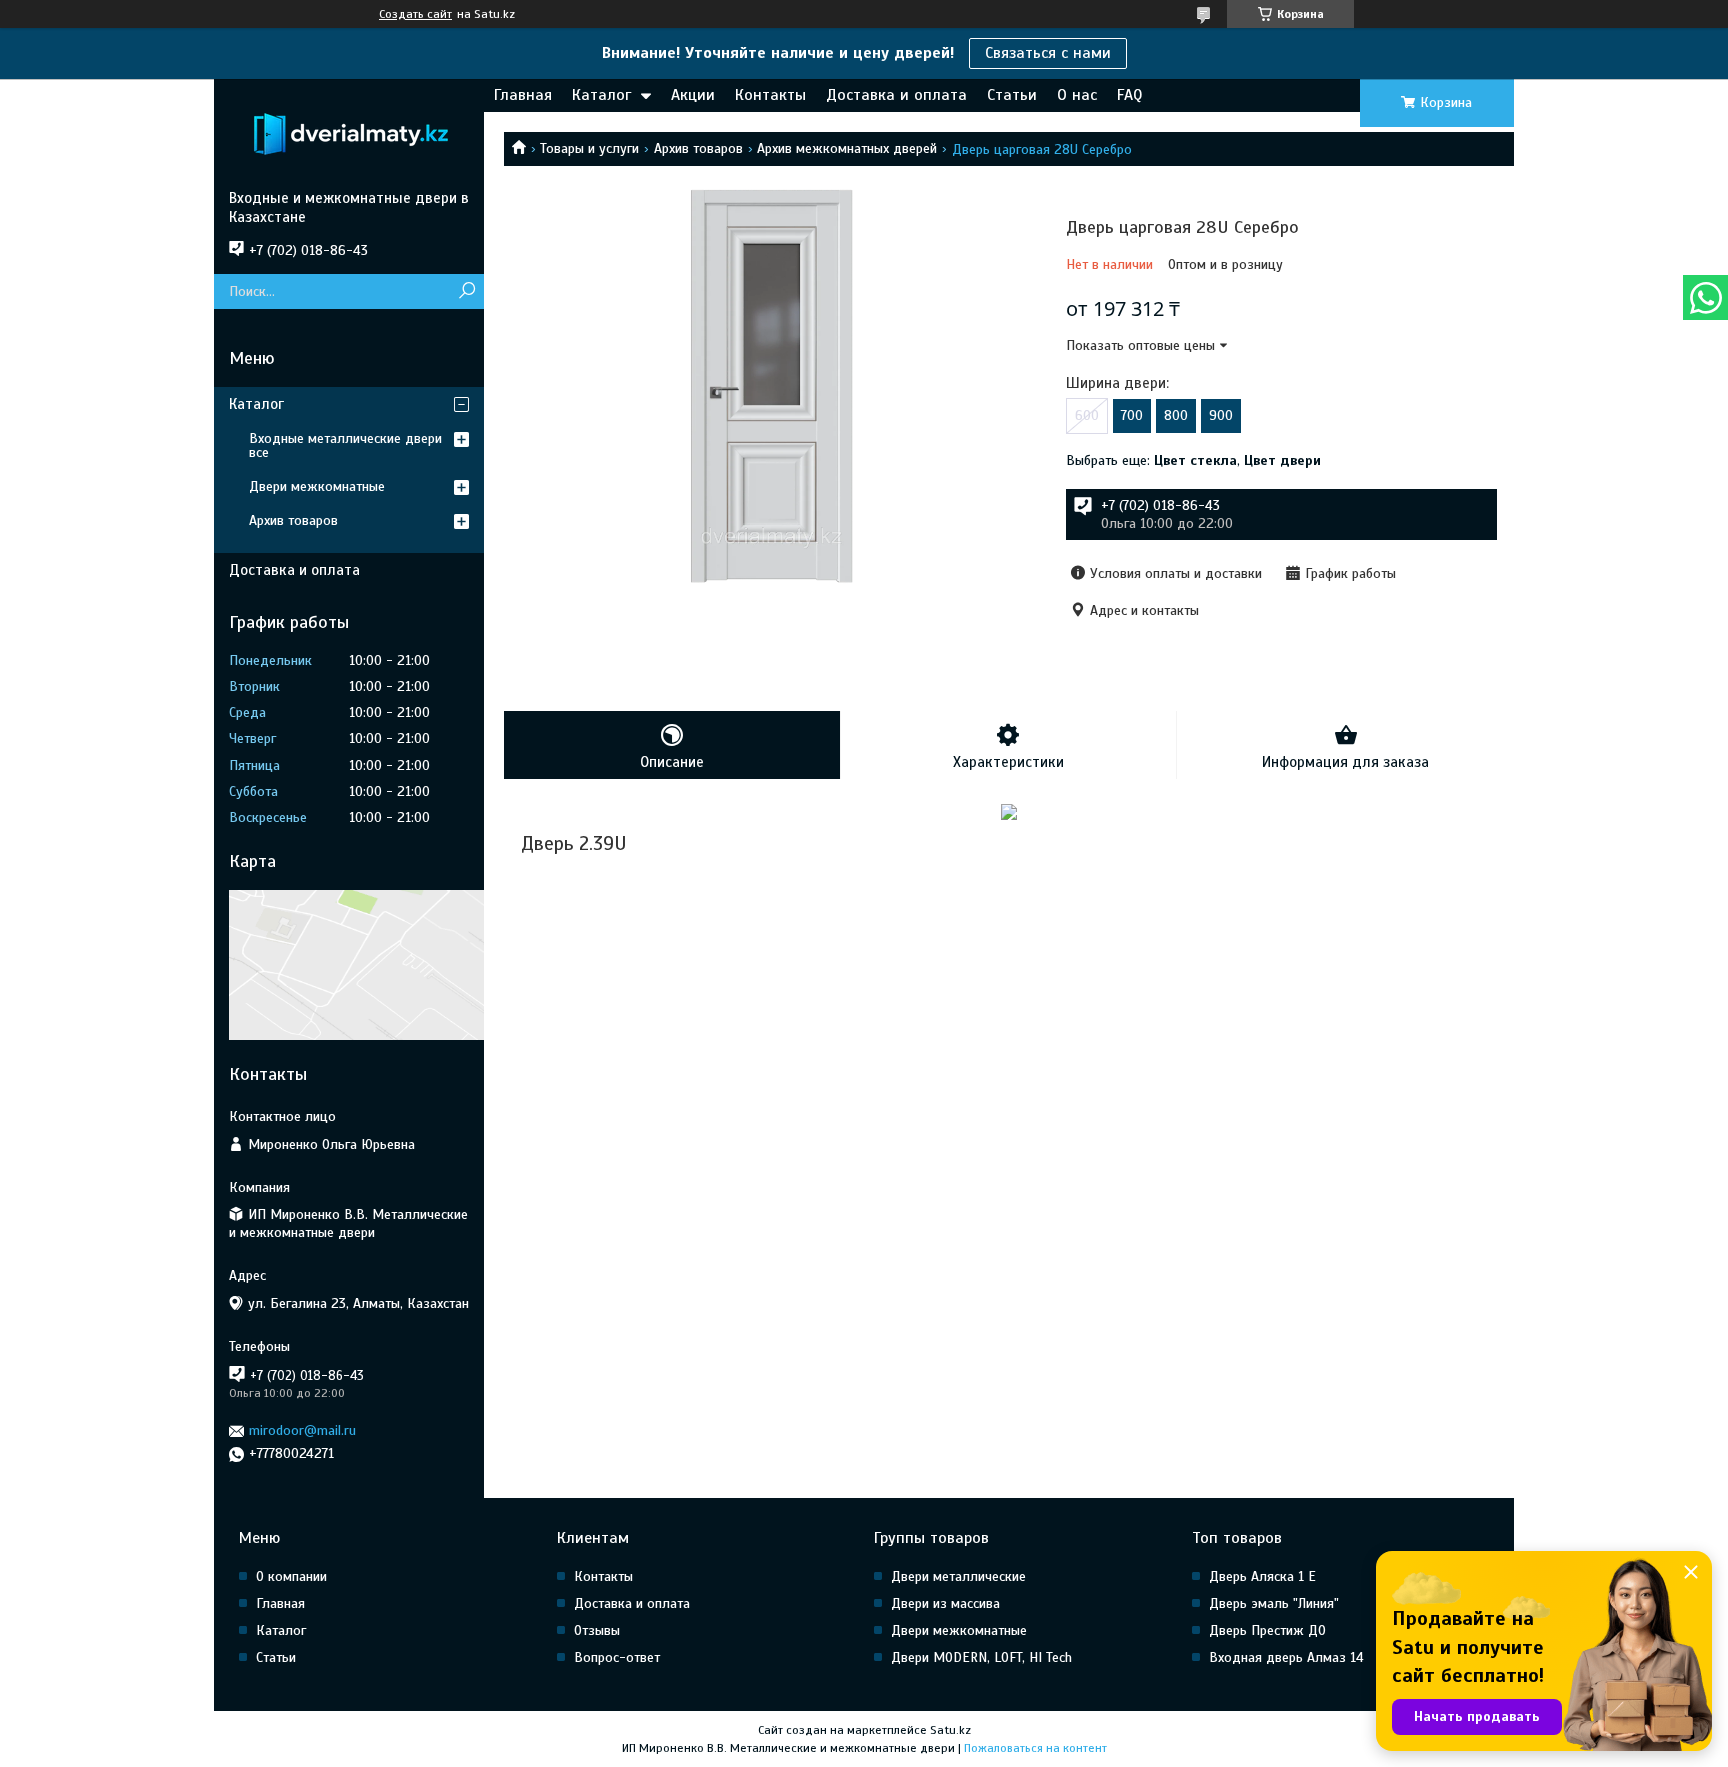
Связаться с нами (1048, 53)
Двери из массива (945, 1603)
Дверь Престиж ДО (1267, 1630)
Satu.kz (950, 1730)
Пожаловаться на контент (1035, 1748)
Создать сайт (415, 14)
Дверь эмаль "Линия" (1274, 1603)
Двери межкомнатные (317, 486)
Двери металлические (958, 1576)
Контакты (770, 95)
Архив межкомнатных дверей (847, 148)
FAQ (1129, 95)
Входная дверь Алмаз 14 (1286, 1657)
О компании (291, 1576)
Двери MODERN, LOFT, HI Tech (981, 1657)
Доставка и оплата (896, 95)
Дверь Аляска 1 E (1262, 1576)
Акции (693, 95)
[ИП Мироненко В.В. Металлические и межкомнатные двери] (349, 134)
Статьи (1012, 95)
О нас (1077, 95)
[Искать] (466, 291)
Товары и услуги (589, 148)
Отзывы (597, 1630)
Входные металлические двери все (345, 445)
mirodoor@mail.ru (302, 1430)
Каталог (601, 95)
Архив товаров (698, 148)
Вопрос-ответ (617, 1657)
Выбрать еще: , (1193, 460)
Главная (523, 95)
